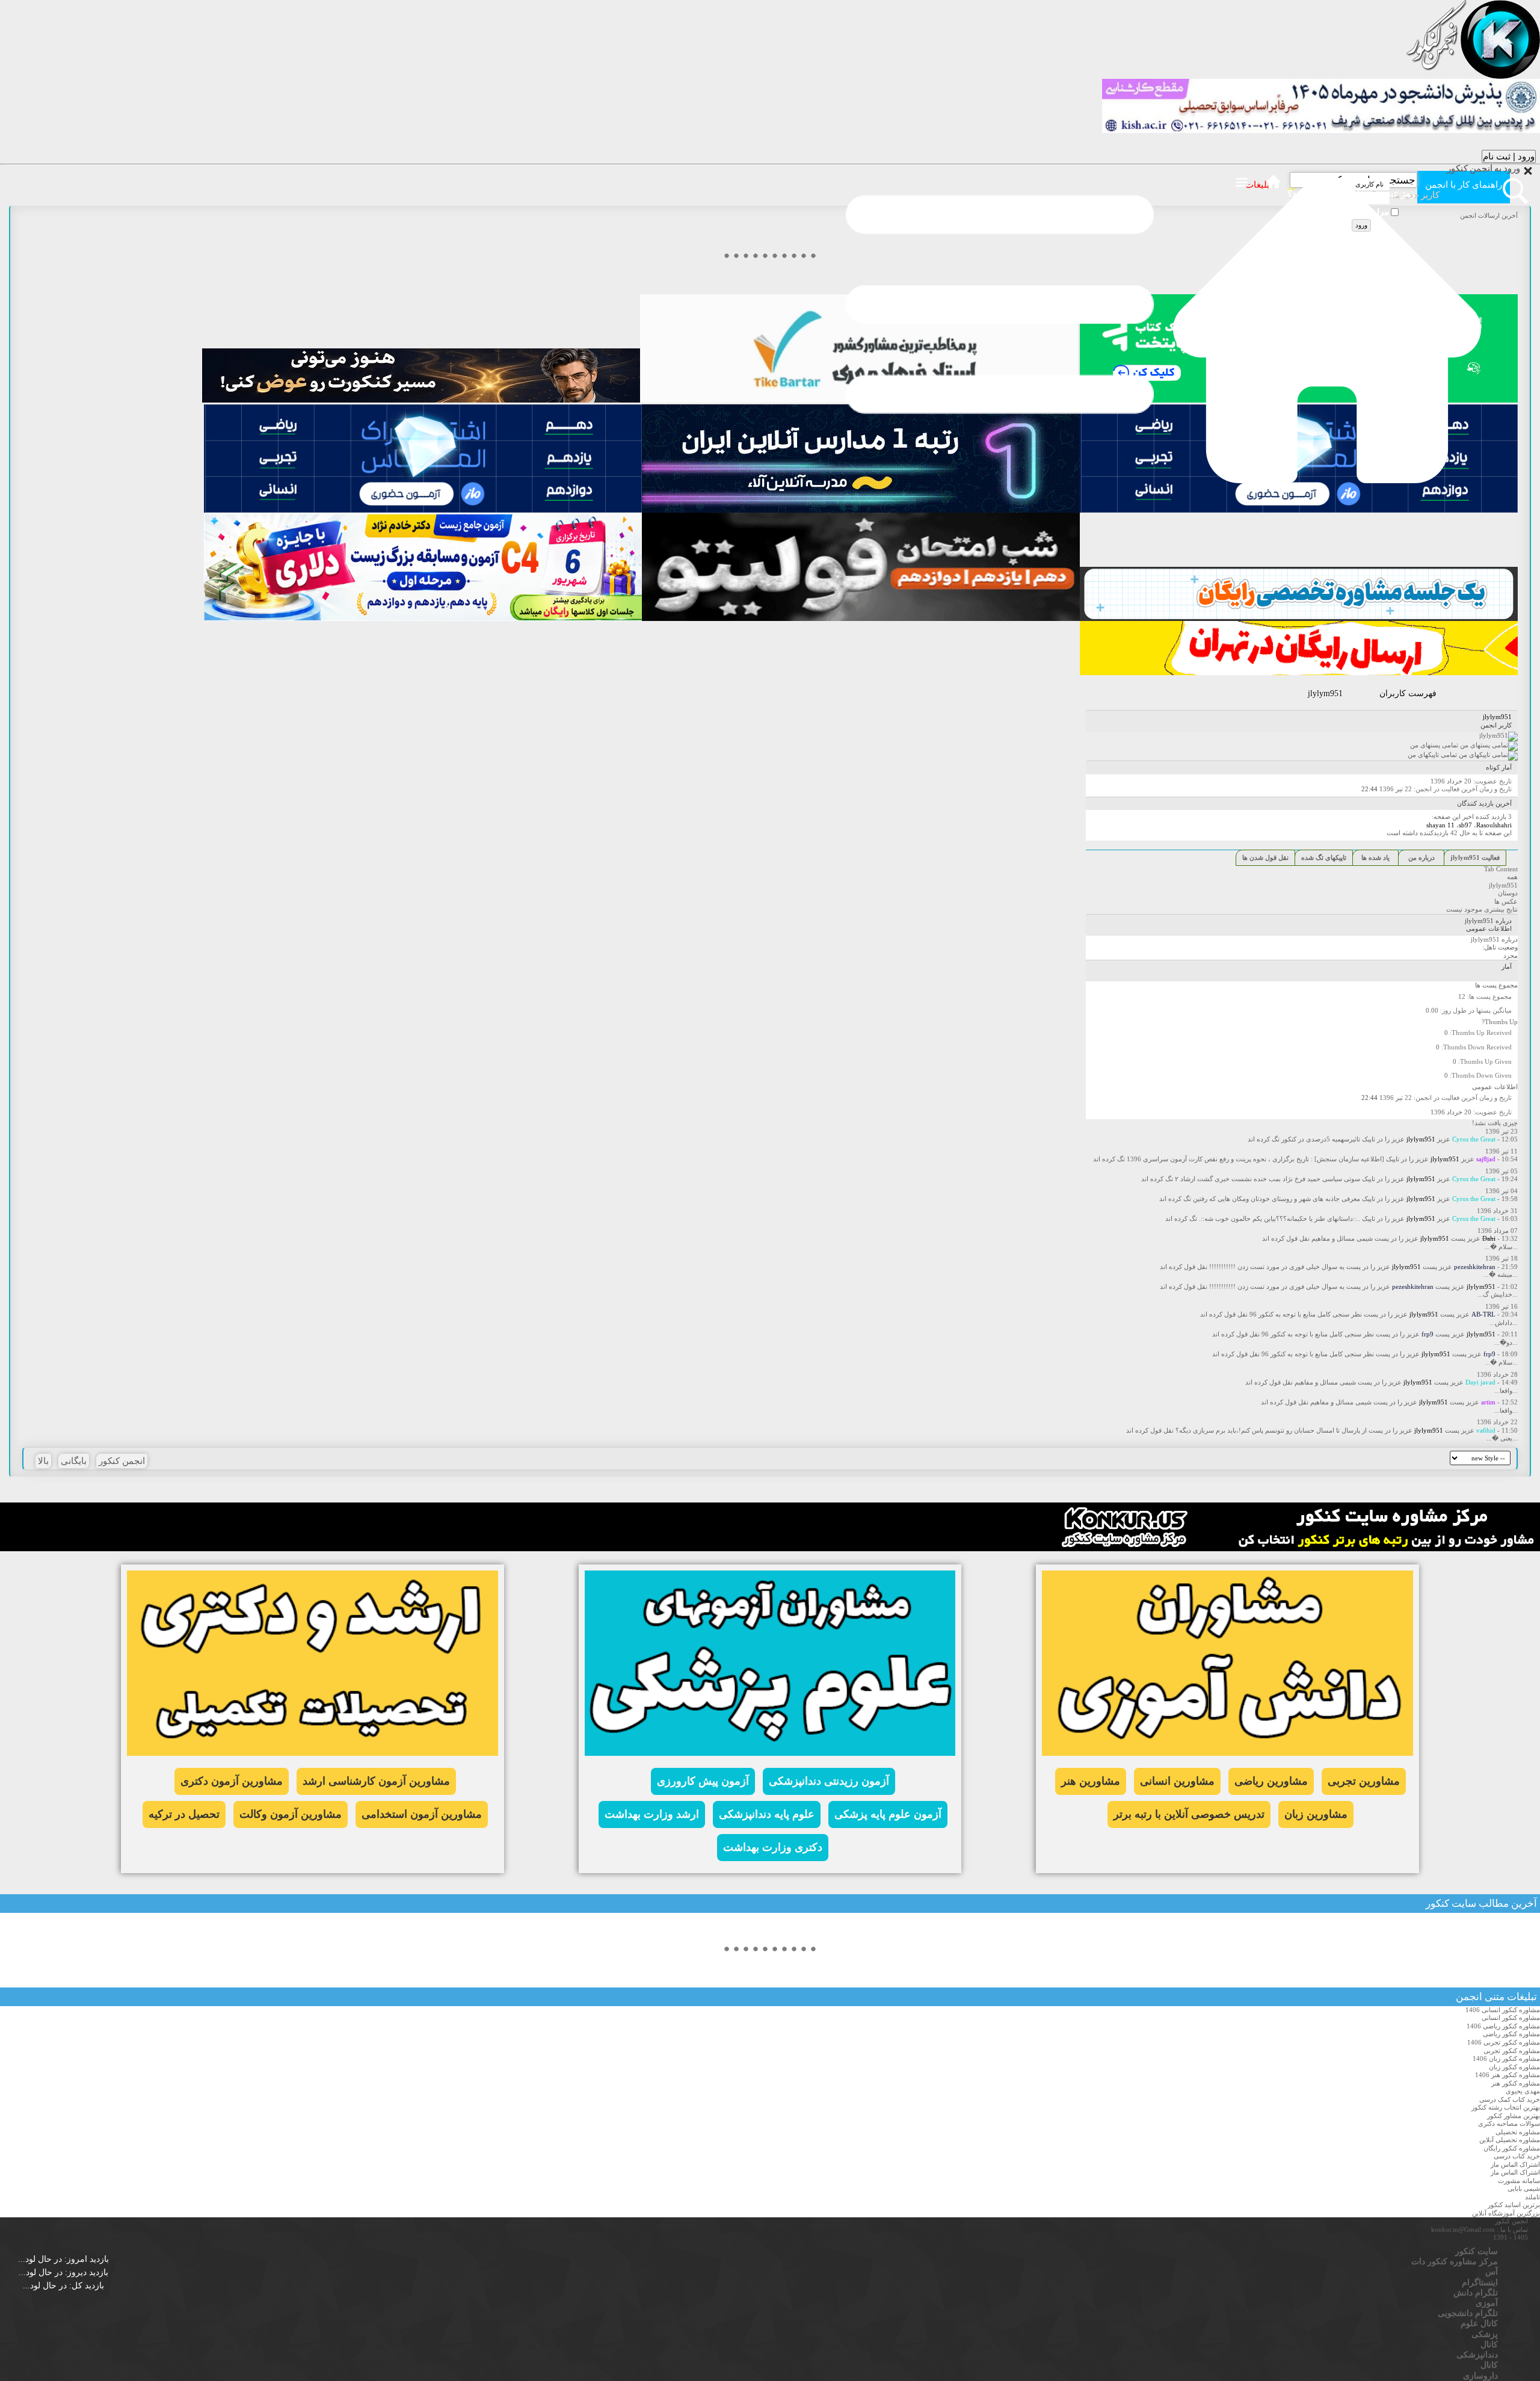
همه (1512, 877)
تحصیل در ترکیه (184, 1814)
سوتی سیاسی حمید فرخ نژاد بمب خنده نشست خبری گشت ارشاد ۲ (1267, 1179)
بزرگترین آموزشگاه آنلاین (1506, 2213)
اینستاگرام (1480, 2283)
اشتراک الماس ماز (1515, 2164)
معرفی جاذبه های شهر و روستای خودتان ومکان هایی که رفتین (1277, 1199)
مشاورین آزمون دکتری (232, 1781)
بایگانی (74, 1461)
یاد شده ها (1375, 857)
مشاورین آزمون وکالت (291, 1814)
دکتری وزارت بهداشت (773, 1847)
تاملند (1532, 2197)
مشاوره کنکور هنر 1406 (1508, 2075)
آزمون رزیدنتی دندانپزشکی (829, 1781)
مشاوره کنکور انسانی (1511, 2018)
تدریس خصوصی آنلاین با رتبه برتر (1189, 1814)
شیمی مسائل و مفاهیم (1342, 1238)
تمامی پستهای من (1435, 745)
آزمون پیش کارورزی (703, 1781)
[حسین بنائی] (1299, 619)
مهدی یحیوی (1523, 2091)
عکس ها (1506, 901)
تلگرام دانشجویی (1468, 2313)
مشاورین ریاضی (1271, 1781)
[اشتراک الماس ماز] (1299, 510)
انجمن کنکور (122, 1461)
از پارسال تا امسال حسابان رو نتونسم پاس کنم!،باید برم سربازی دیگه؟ (1271, 1430)
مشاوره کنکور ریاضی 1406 (1503, 2026)
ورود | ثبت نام (1509, 156)
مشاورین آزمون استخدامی (422, 1814)
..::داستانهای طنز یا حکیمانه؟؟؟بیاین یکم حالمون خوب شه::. (1280, 1218)
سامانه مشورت (1519, 2181)
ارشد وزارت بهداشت (652, 1814)
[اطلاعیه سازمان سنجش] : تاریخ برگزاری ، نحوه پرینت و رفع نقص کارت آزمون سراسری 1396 (1255, 1159)
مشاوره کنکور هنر (1516, 2083)
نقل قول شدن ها (1265, 857)
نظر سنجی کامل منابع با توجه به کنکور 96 (1306, 1314)
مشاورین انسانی (1177, 1781)
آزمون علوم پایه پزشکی (888, 1814)
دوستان (1508, 893)
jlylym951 (1503, 885)
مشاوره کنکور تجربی (1512, 2051)
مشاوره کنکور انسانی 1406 (1503, 2010)
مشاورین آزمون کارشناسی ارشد (376, 1781)
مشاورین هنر (1091, 1781)
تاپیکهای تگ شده (1324, 857)
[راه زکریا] (421, 400)
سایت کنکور (1451, 1904)
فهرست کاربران (1408, 693)
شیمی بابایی (1524, 2188)
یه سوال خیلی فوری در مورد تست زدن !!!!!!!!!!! (1277, 1267)
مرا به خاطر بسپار (1357, 213)
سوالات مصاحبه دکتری (1509, 2123)
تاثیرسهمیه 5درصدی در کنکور (1321, 1139)
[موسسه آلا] (861, 510)
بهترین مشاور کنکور (1514, 2116)
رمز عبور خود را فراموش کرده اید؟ (1351, 195)
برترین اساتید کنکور (1514, 2205)
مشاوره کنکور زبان (1514, 2067)
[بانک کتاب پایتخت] (1299, 673)
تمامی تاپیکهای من (1433, 755)
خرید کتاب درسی (1517, 2156)
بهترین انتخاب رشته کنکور (1506, 2107)
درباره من (1421, 857)
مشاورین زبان (1316, 1814)
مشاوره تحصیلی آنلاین (1510, 2140)
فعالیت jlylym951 (1475, 857)
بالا (43, 1461)
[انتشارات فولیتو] (861, 619)
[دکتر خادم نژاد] (423, 619)
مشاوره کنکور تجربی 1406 (1504, 2042)
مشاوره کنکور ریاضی (1511, 2034)
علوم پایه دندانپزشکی (767, 1814)
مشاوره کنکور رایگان (1512, 2148)
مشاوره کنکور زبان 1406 (1506, 2058)
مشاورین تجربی (1364, 1781)
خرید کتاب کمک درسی (1510, 2099)
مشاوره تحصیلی (1518, 2132)
